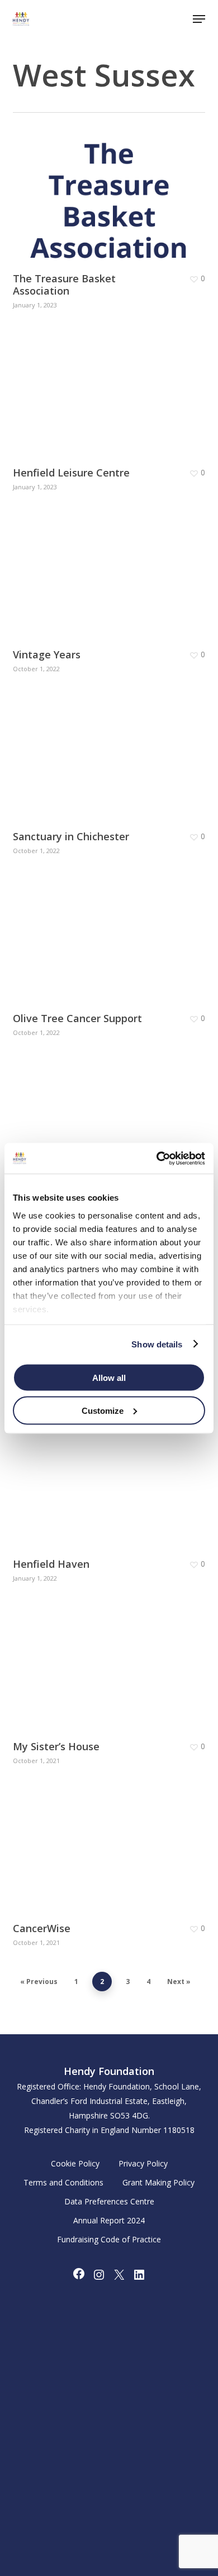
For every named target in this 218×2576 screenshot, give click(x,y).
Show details (157, 1344)
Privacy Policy (143, 2163)
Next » (179, 1982)
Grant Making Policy (158, 2182)
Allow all (109, 1378)
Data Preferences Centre (109, 2201)
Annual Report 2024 (109, 2220)
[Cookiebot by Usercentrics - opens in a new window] (157, 1158)
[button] (199, 19)
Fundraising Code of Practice (109, 2239)
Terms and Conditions (63, 2182)
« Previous (39, 1982)
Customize (103, 1410)
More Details (112, 192)
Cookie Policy (75, 2163)
